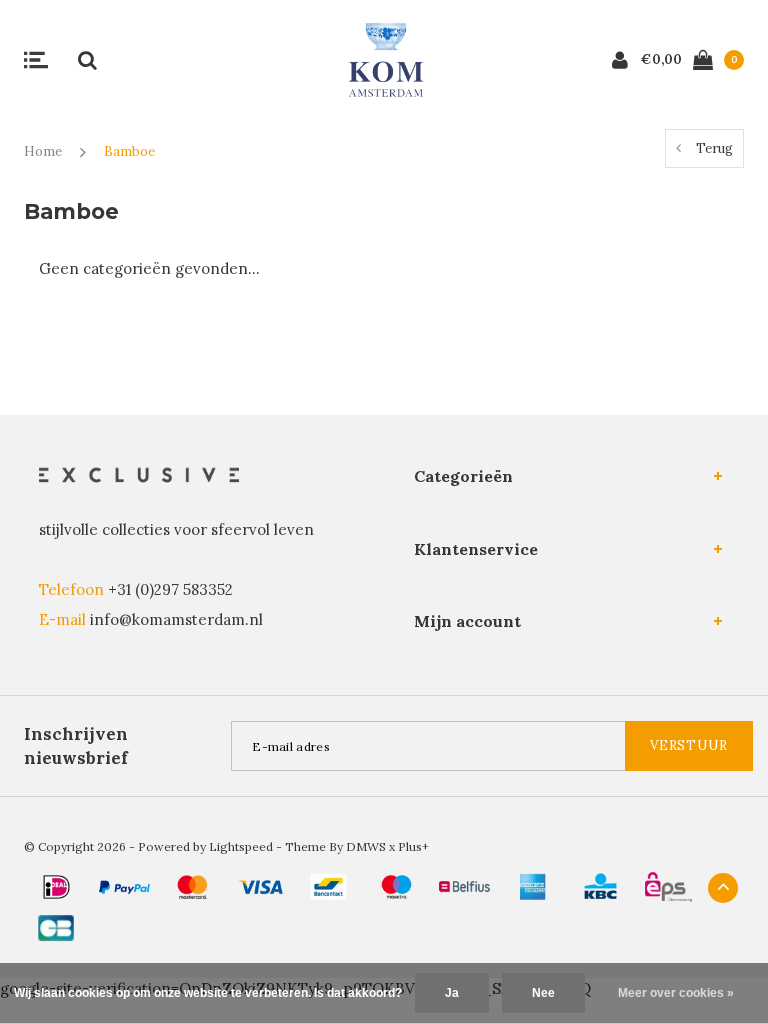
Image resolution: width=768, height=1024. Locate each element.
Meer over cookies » (676, 993)
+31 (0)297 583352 (170, 589)
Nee (543, 993)
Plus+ (413, 846)
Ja (452, 993)
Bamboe (129, 151)
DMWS (366, 846)
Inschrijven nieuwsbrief (76, 746)
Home (43, 151)
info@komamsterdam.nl (176, 619)
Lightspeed (241, 846)
